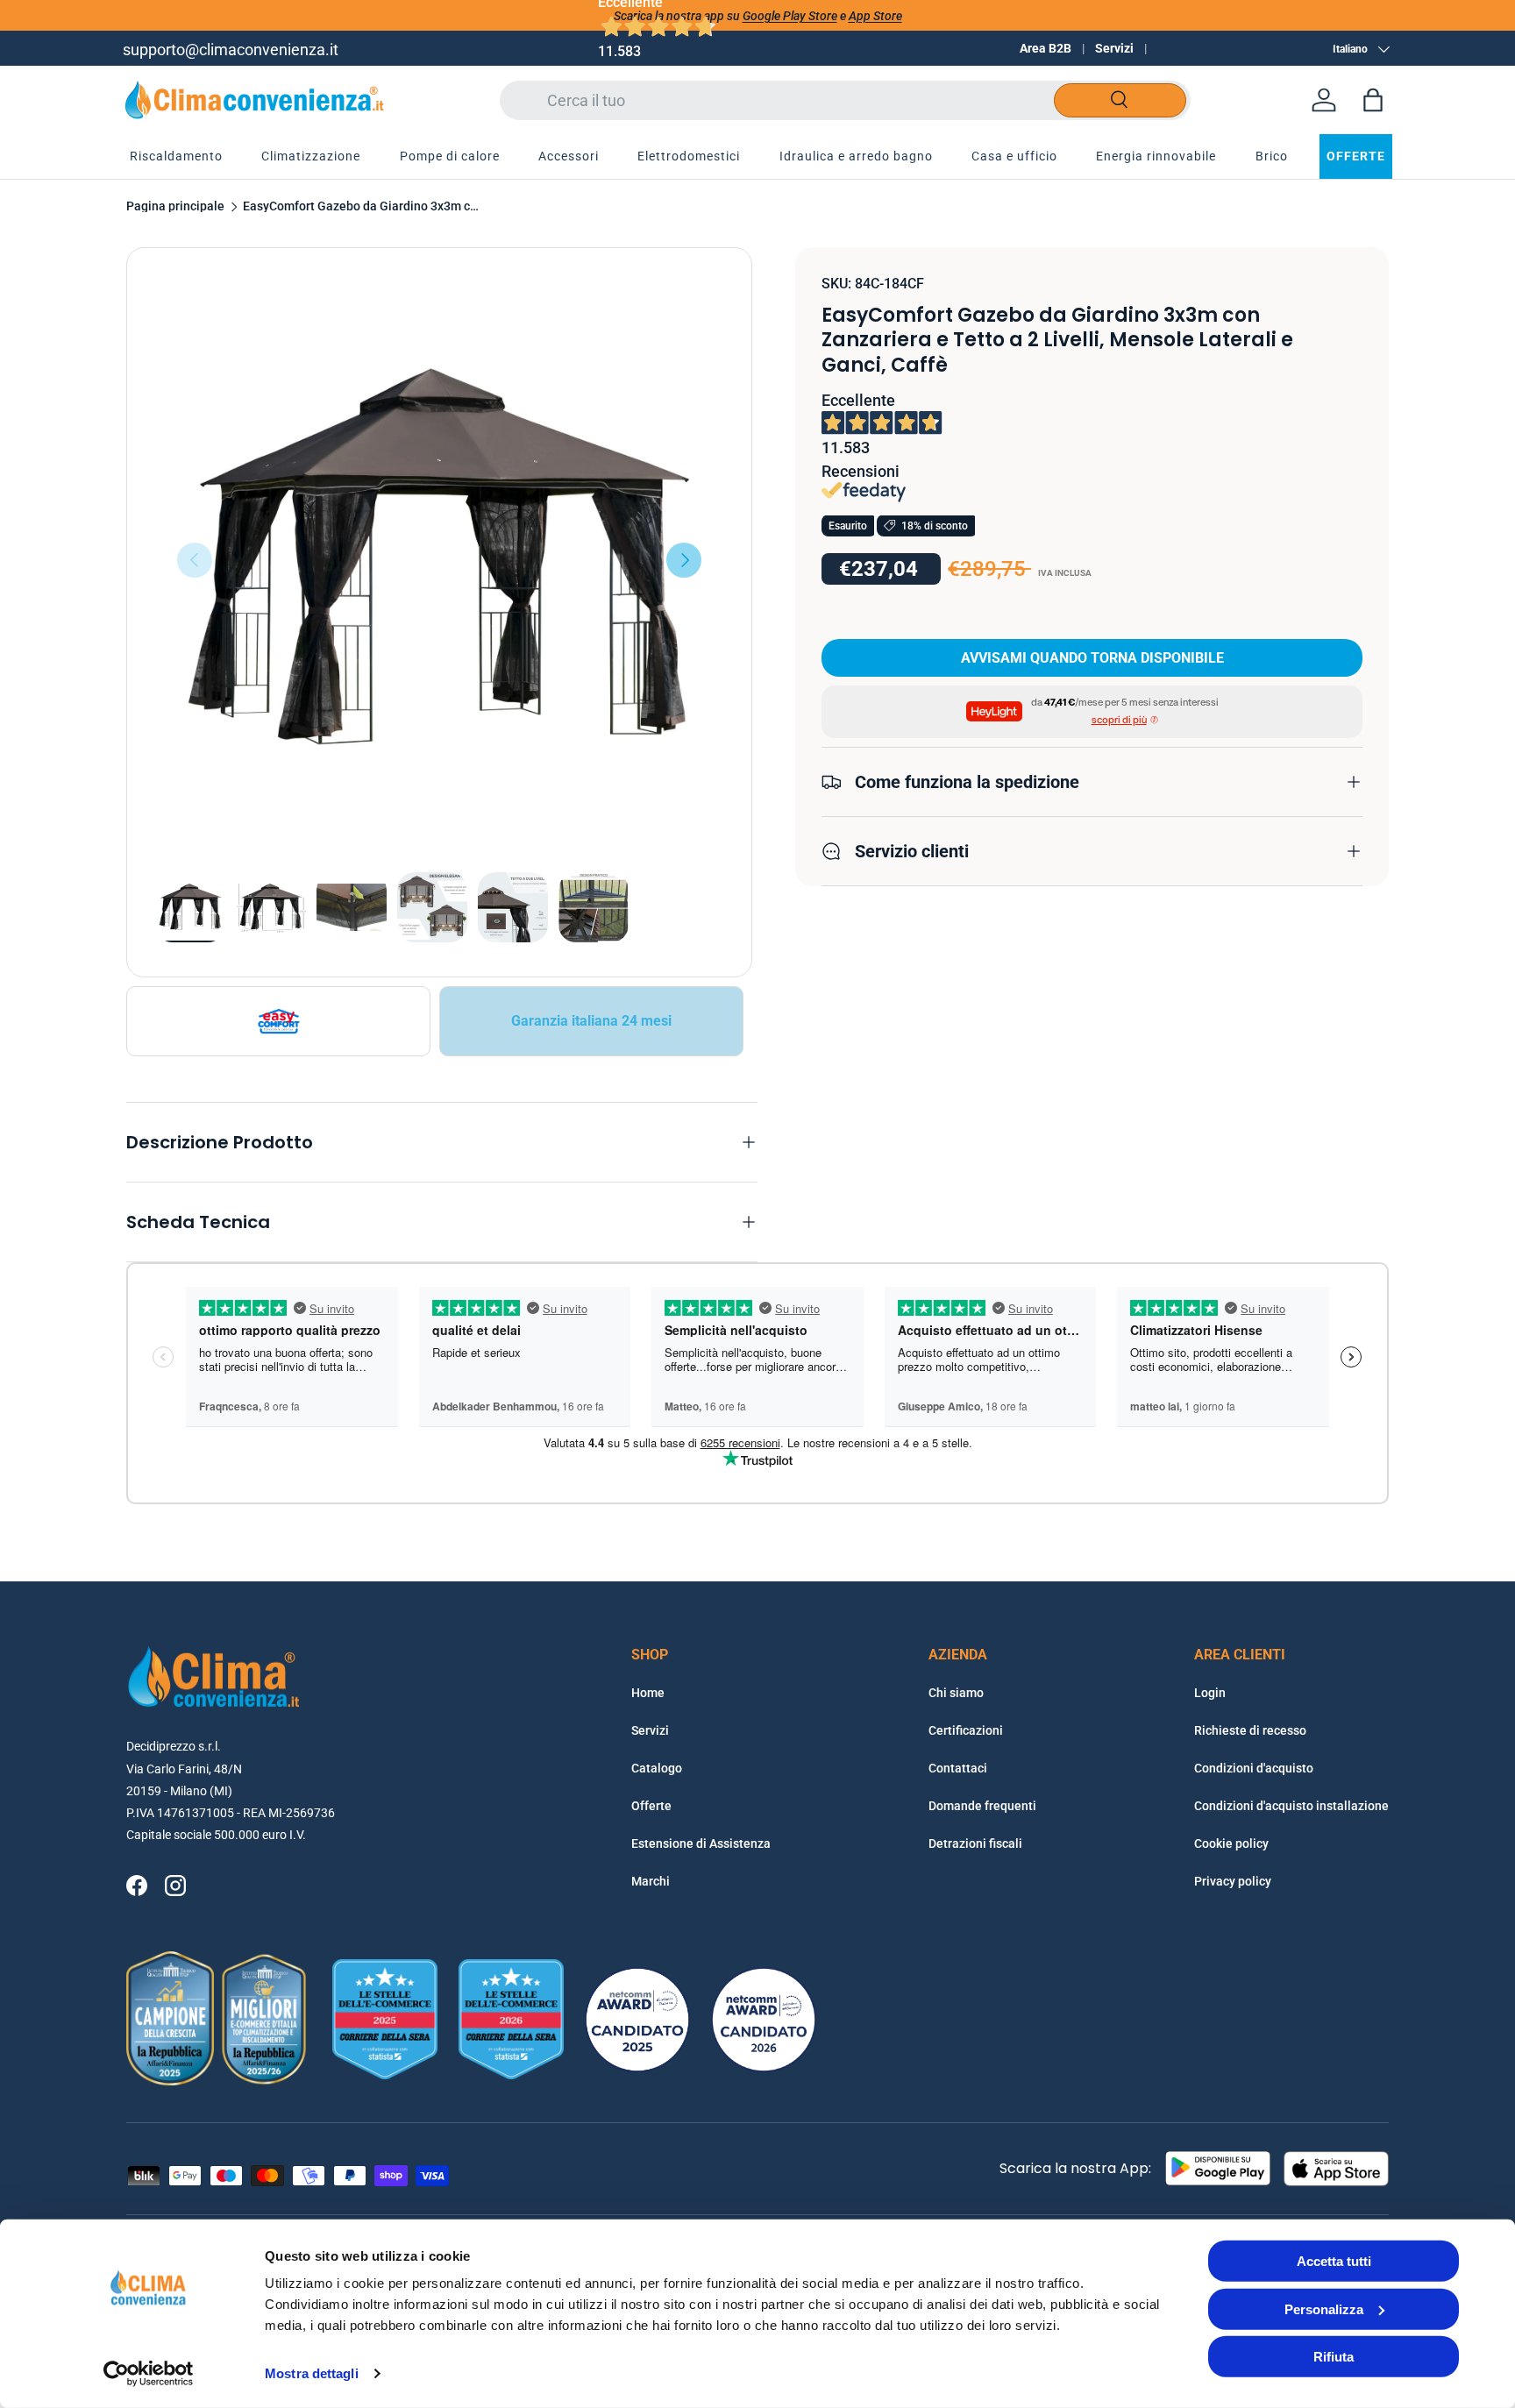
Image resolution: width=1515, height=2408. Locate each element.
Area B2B (1046, 48)
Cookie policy (1231, 1843)
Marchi (651, 1881)
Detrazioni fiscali (975, 1843)
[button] (1373, 100)
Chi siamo (956, 1693)
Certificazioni (966, 1730)
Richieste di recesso (1250, 1730)
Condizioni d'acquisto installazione (1291, 1806)
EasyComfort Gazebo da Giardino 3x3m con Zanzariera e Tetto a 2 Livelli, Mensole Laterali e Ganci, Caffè (361, 207)
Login (1210, 1693)
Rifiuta (1334, 2357)
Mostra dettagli (312, 2373)
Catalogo (657, 1768)
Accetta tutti (1334, 2261)
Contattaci (958, 1768)
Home (648, 1693)
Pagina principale (175, 207)
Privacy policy (1233, 1881)
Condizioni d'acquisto (1254, 1768)
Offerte (651, 1806)
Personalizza (1324, 2309)
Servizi (1114, 48)
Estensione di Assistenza (701, 1843)
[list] (439, 560)
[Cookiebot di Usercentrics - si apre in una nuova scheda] (149, 2374)
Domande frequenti (982, 1806)
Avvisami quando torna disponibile (1092, 657)
